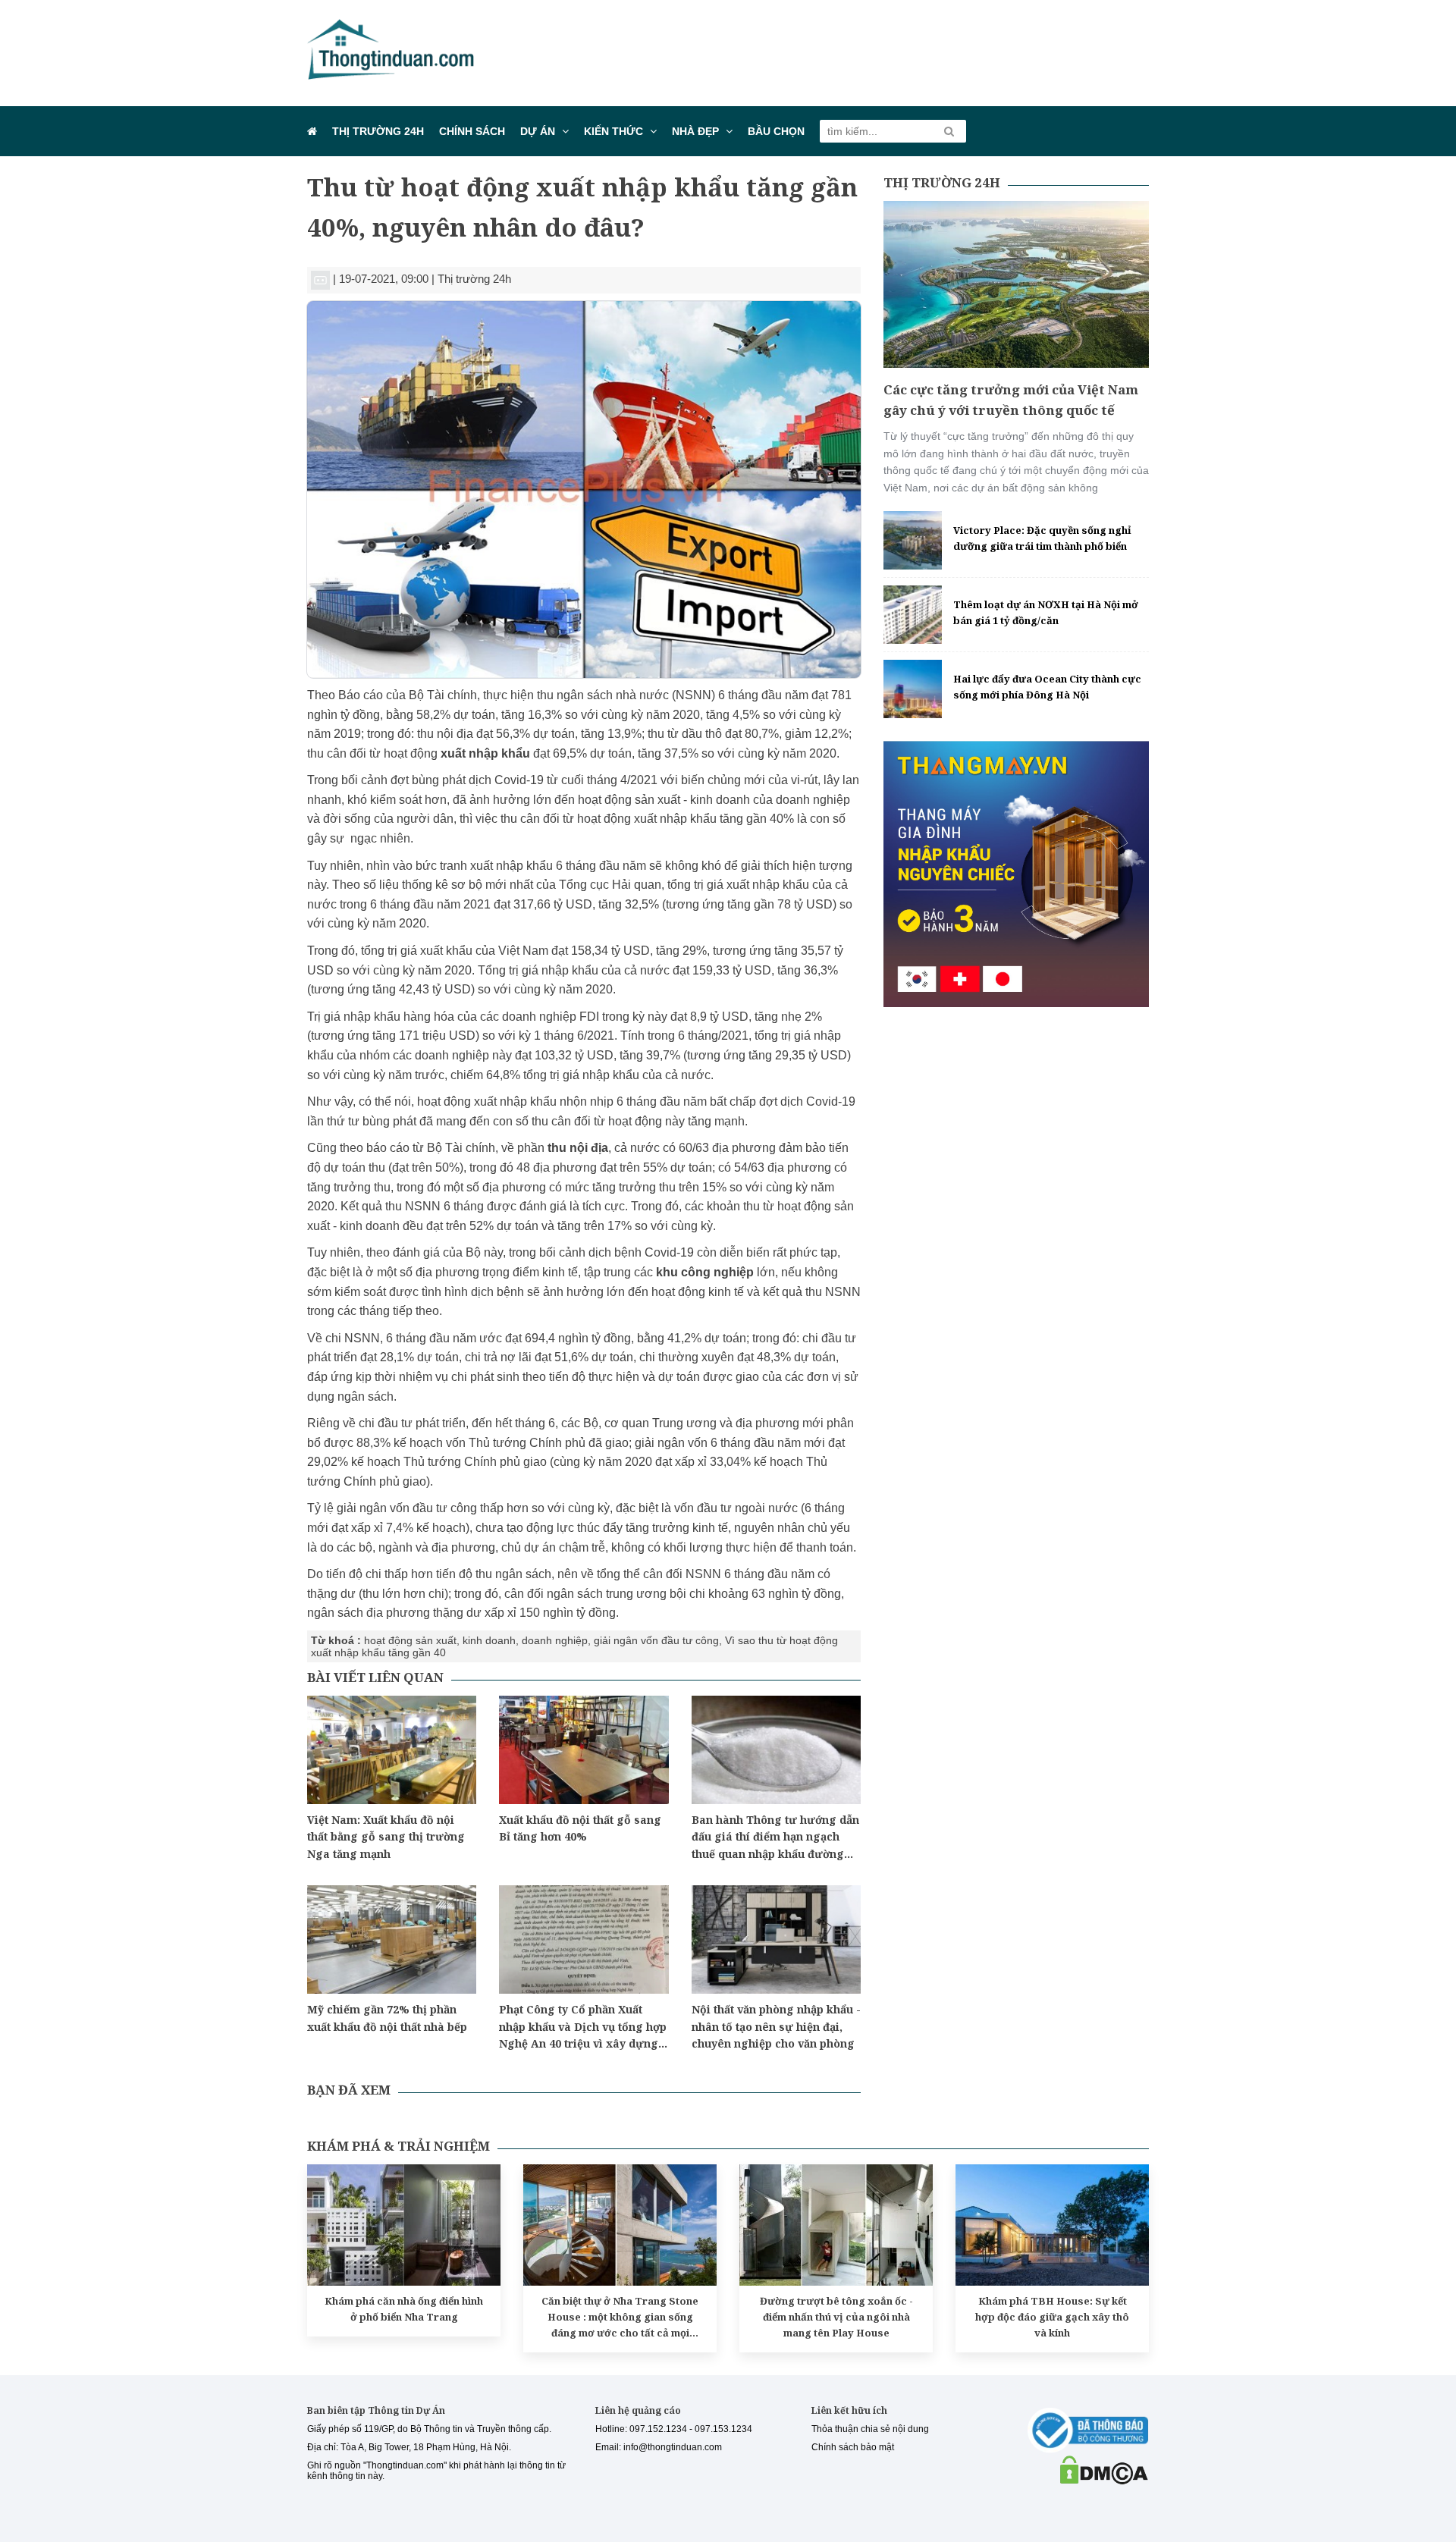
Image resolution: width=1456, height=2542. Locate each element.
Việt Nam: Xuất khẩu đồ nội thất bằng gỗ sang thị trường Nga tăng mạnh (386, 1837)
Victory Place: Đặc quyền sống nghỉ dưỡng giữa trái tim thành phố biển (1042, 538)
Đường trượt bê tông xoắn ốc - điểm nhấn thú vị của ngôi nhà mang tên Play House (836, 2317)
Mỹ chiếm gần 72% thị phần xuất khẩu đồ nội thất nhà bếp (387, 2018)
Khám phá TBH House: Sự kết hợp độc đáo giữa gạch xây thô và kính (1052, 2317)
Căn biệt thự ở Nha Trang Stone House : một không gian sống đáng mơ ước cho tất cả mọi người (620, 2317)
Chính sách (472, 131)
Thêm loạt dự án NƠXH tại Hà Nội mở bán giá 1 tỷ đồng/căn (1046, 612)
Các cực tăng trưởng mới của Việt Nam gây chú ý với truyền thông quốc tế (1011, 400)
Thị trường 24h (378, 131)
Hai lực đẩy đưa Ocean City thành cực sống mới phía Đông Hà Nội (1047, 687)
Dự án (538, 131)
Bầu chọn (776, 131)
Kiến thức (613, 131)
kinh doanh (489, 1640)
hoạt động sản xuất (410, 1640)
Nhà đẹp (695, 131)
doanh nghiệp (555, 1640)
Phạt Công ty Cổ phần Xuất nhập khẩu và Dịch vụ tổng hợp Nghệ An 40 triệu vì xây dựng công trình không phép (583, 2027)
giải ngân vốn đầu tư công (656, 1640)
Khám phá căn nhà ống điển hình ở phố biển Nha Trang (404, 2309)
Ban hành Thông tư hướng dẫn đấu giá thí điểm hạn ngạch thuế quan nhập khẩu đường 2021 (775, 1837)
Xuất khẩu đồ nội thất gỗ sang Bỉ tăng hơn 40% (580, 1828)
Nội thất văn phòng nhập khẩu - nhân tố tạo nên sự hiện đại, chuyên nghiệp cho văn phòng (776, 2026)
